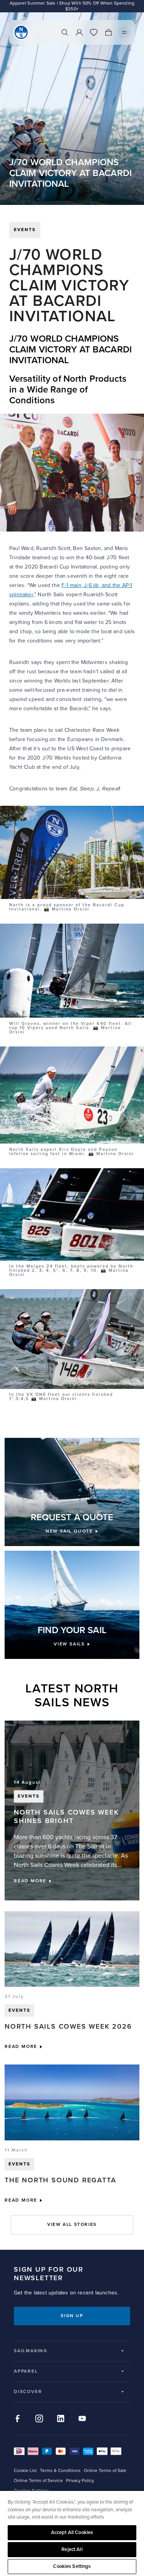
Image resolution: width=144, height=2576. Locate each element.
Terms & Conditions (60, 2471)
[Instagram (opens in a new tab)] (39, 2418)
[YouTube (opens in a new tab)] (82, 2418)
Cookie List (25, 2471)
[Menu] (124, 32)
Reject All (72, 2549)
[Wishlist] (94, 32)
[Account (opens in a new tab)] (79, 32)
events (25, 230)
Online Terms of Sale (105, 2471)
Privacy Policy (80, 2481)
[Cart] (108, 32)
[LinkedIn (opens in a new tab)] (61, 2418)
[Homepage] (21, 32)
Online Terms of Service (38, 2481)
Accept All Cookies (72, 2532)
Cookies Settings (72, 2566)
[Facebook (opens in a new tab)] (18, 2418)
